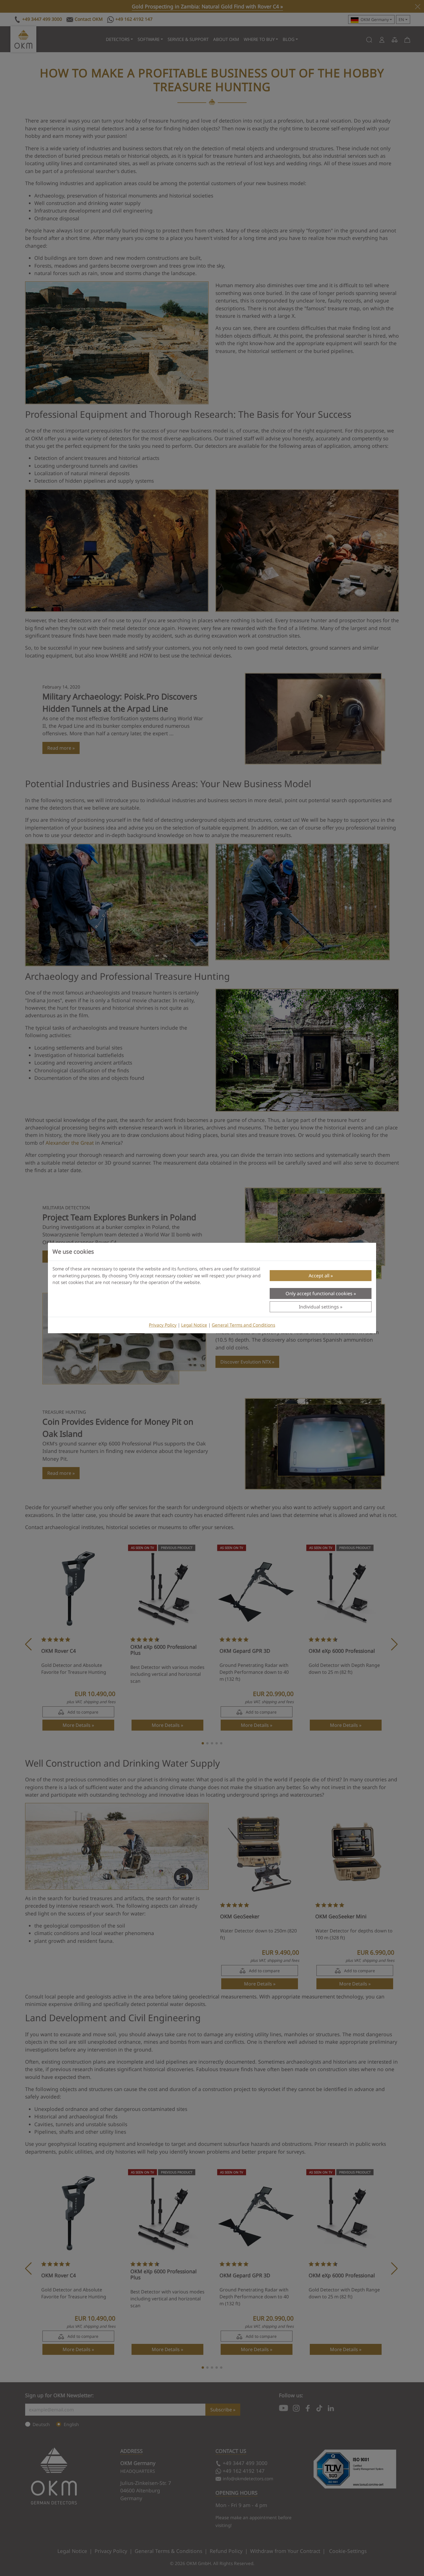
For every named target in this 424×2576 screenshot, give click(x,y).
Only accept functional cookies (319, 1293)
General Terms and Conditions (243, 1325)
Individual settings (319, 1307)
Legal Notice (194, 1325)
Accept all (319, 1276)
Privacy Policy (163, 1325)
